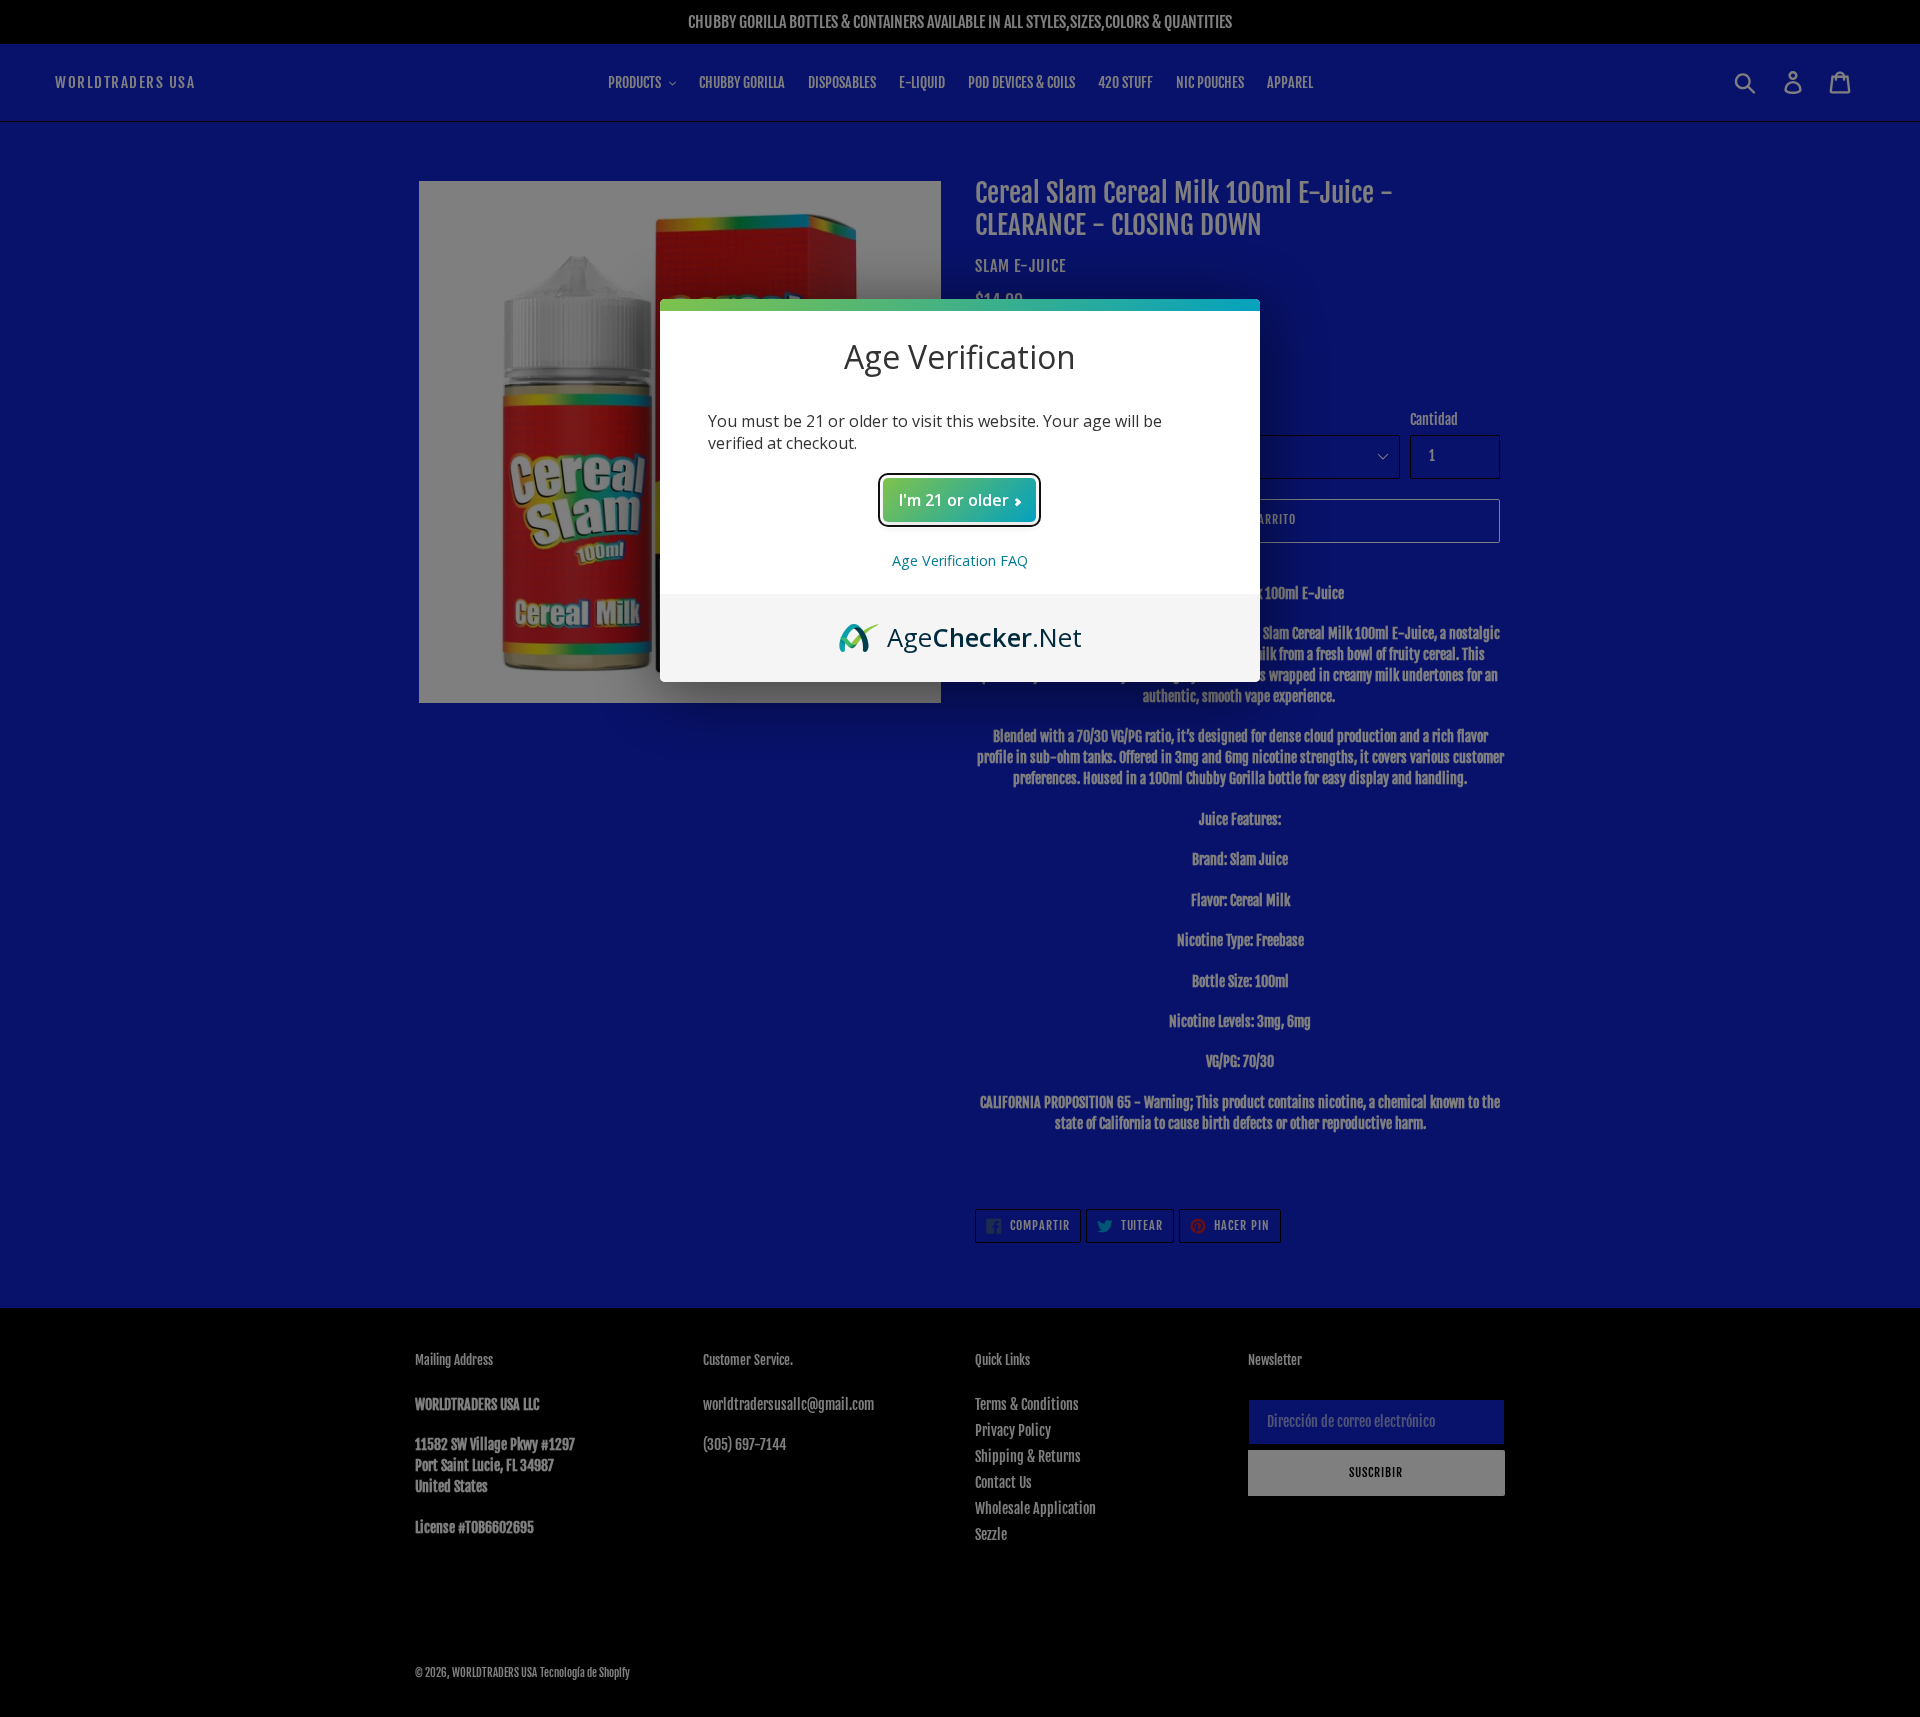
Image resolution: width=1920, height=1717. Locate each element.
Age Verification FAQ (960, 560)
